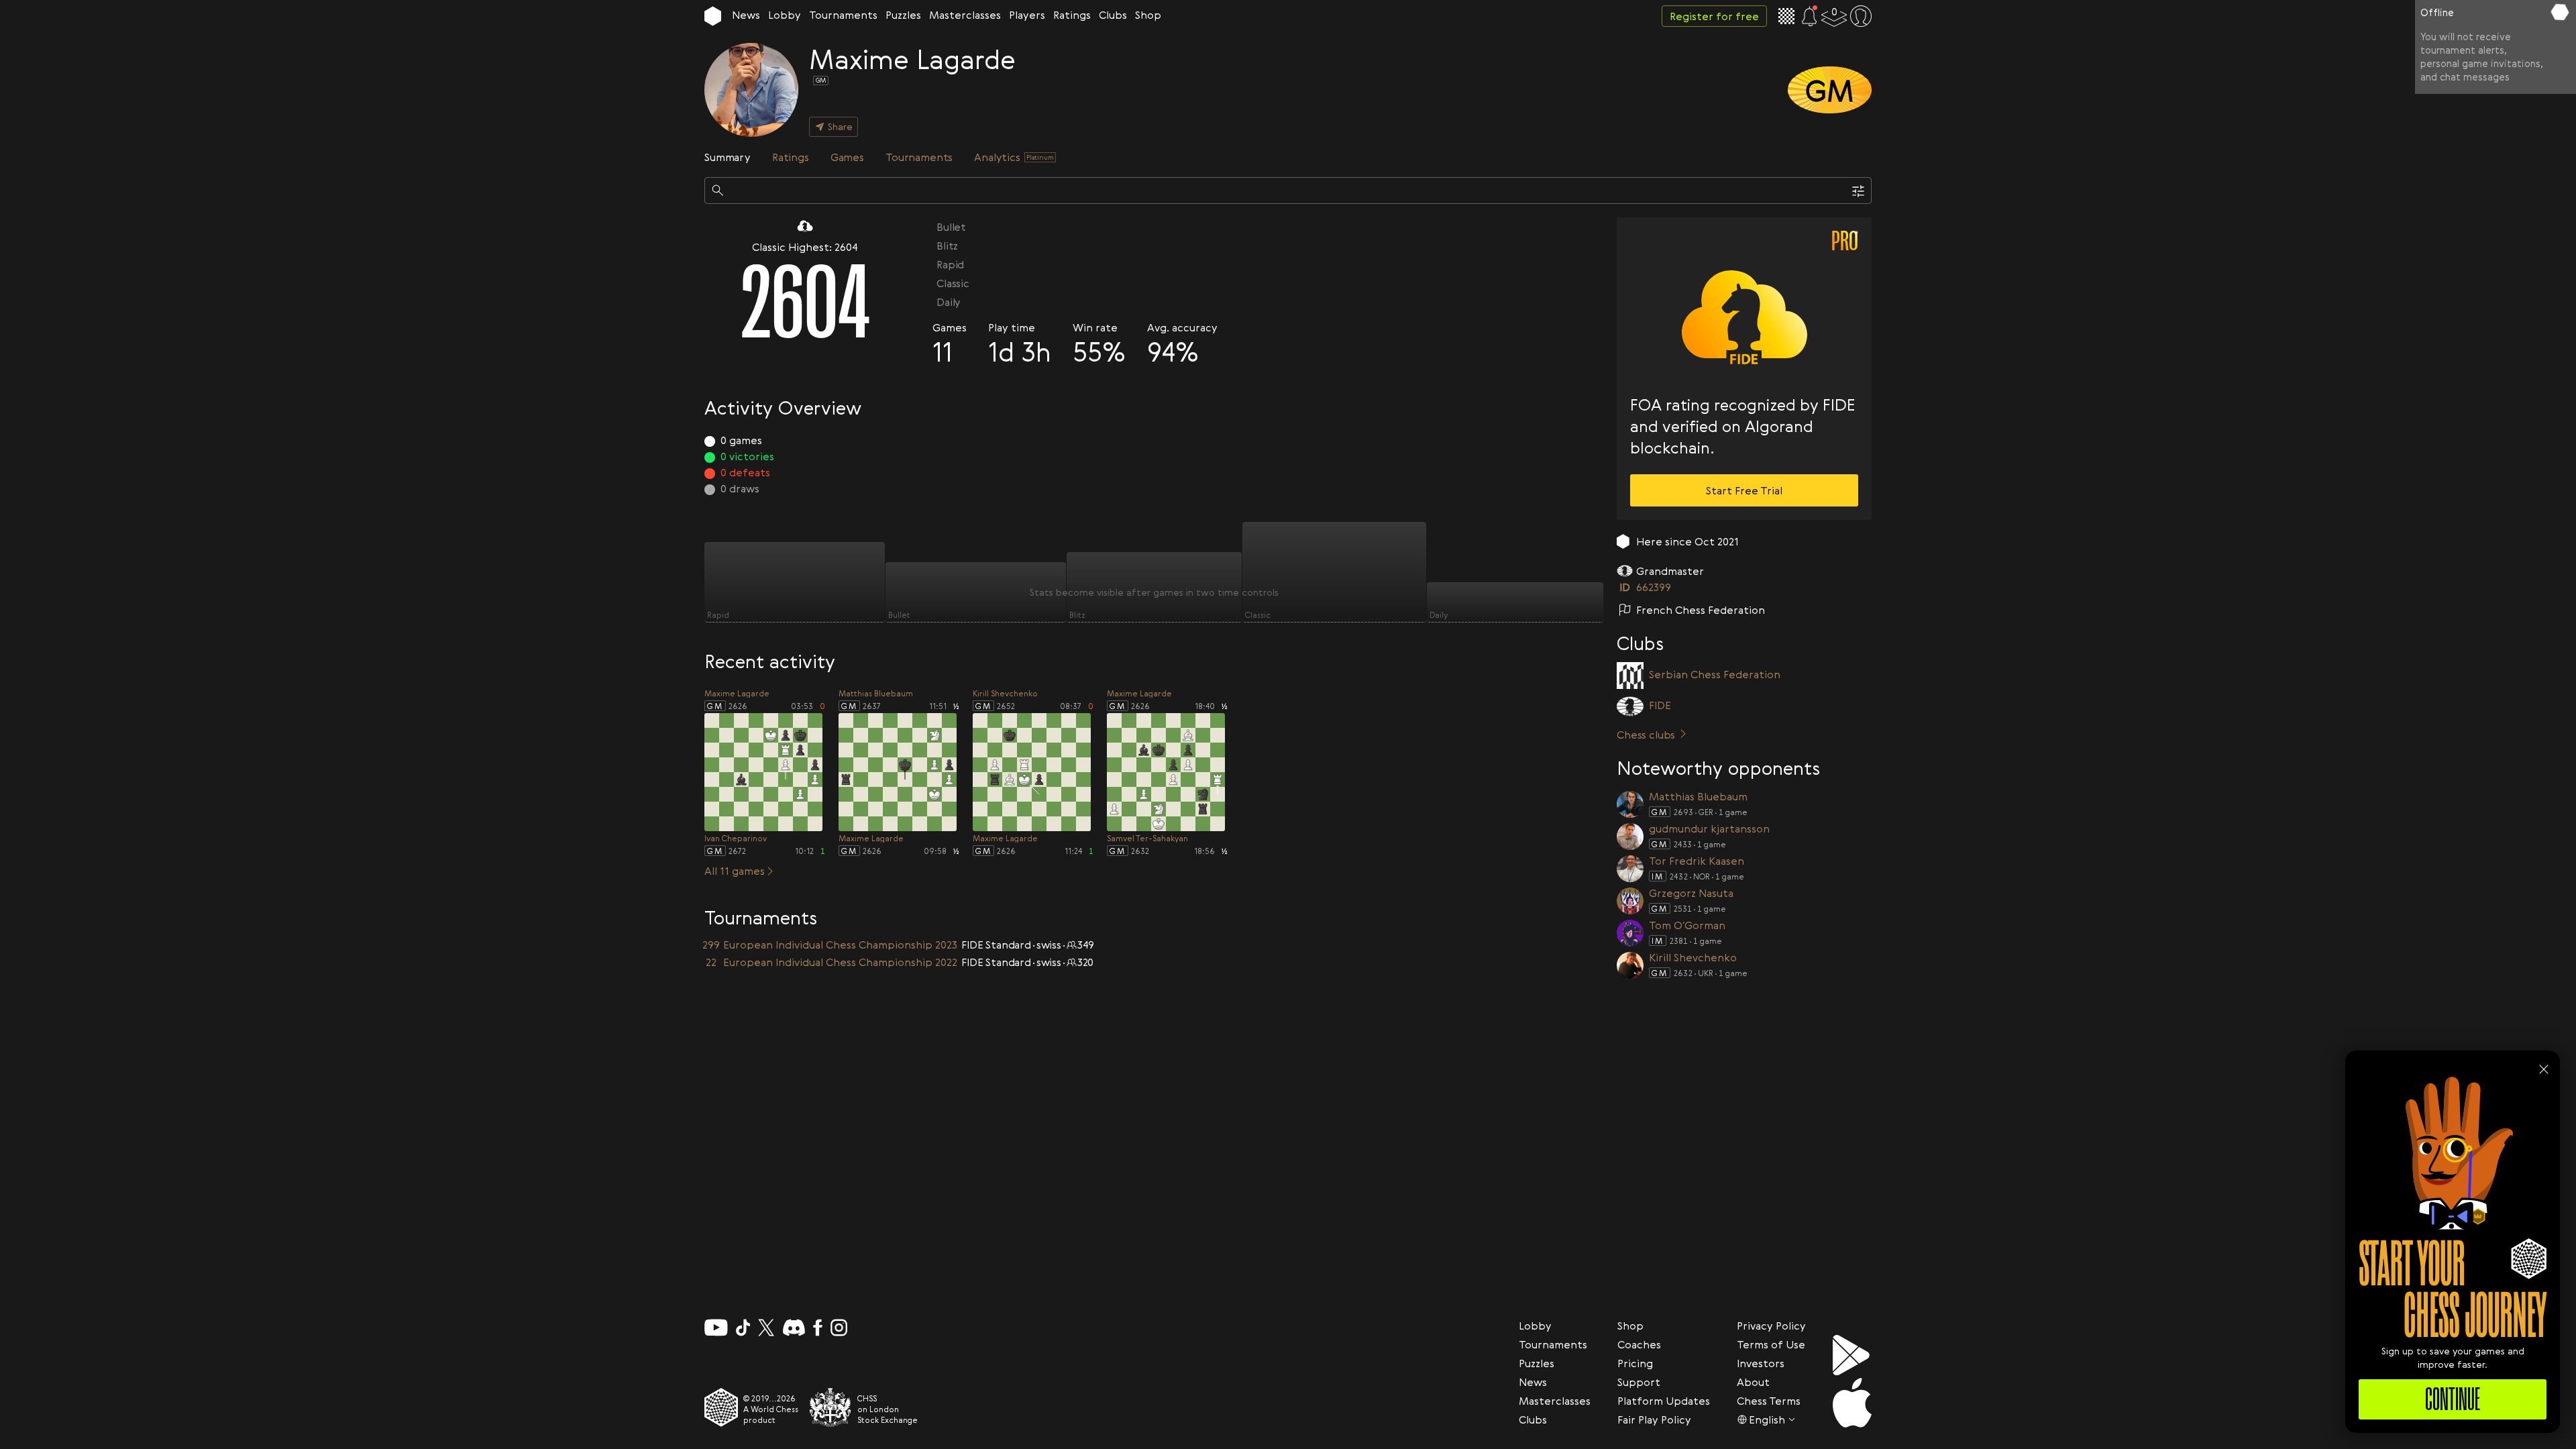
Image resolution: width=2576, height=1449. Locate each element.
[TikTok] (743, 1328)
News (746, 15)
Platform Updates (1664, 1401)
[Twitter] (766, 1328)
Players (1027, 15)
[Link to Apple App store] (1852, 1403)
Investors (1761, 1363)
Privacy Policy (1771, 1326)
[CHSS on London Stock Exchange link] (830, 1407)
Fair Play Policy (1654, 1419)
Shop (1148, 15)
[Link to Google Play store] (1852, 1355)
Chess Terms (1769, 1401)
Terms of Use (1771, 1344)
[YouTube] (716, 1328)
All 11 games (735, 871)
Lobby (785, 15)
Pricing (1635, 1363)
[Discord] (794, 1328)
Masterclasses (965, 15)
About (1753, 1382)
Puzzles (903, 15)
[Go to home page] (713, 16)
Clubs (1113, 15)
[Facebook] (818, 1328)
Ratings (1072, 15)
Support (1639, 1382)
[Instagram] (839, 1328)
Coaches (1639, 1344)
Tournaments (843, 15)
